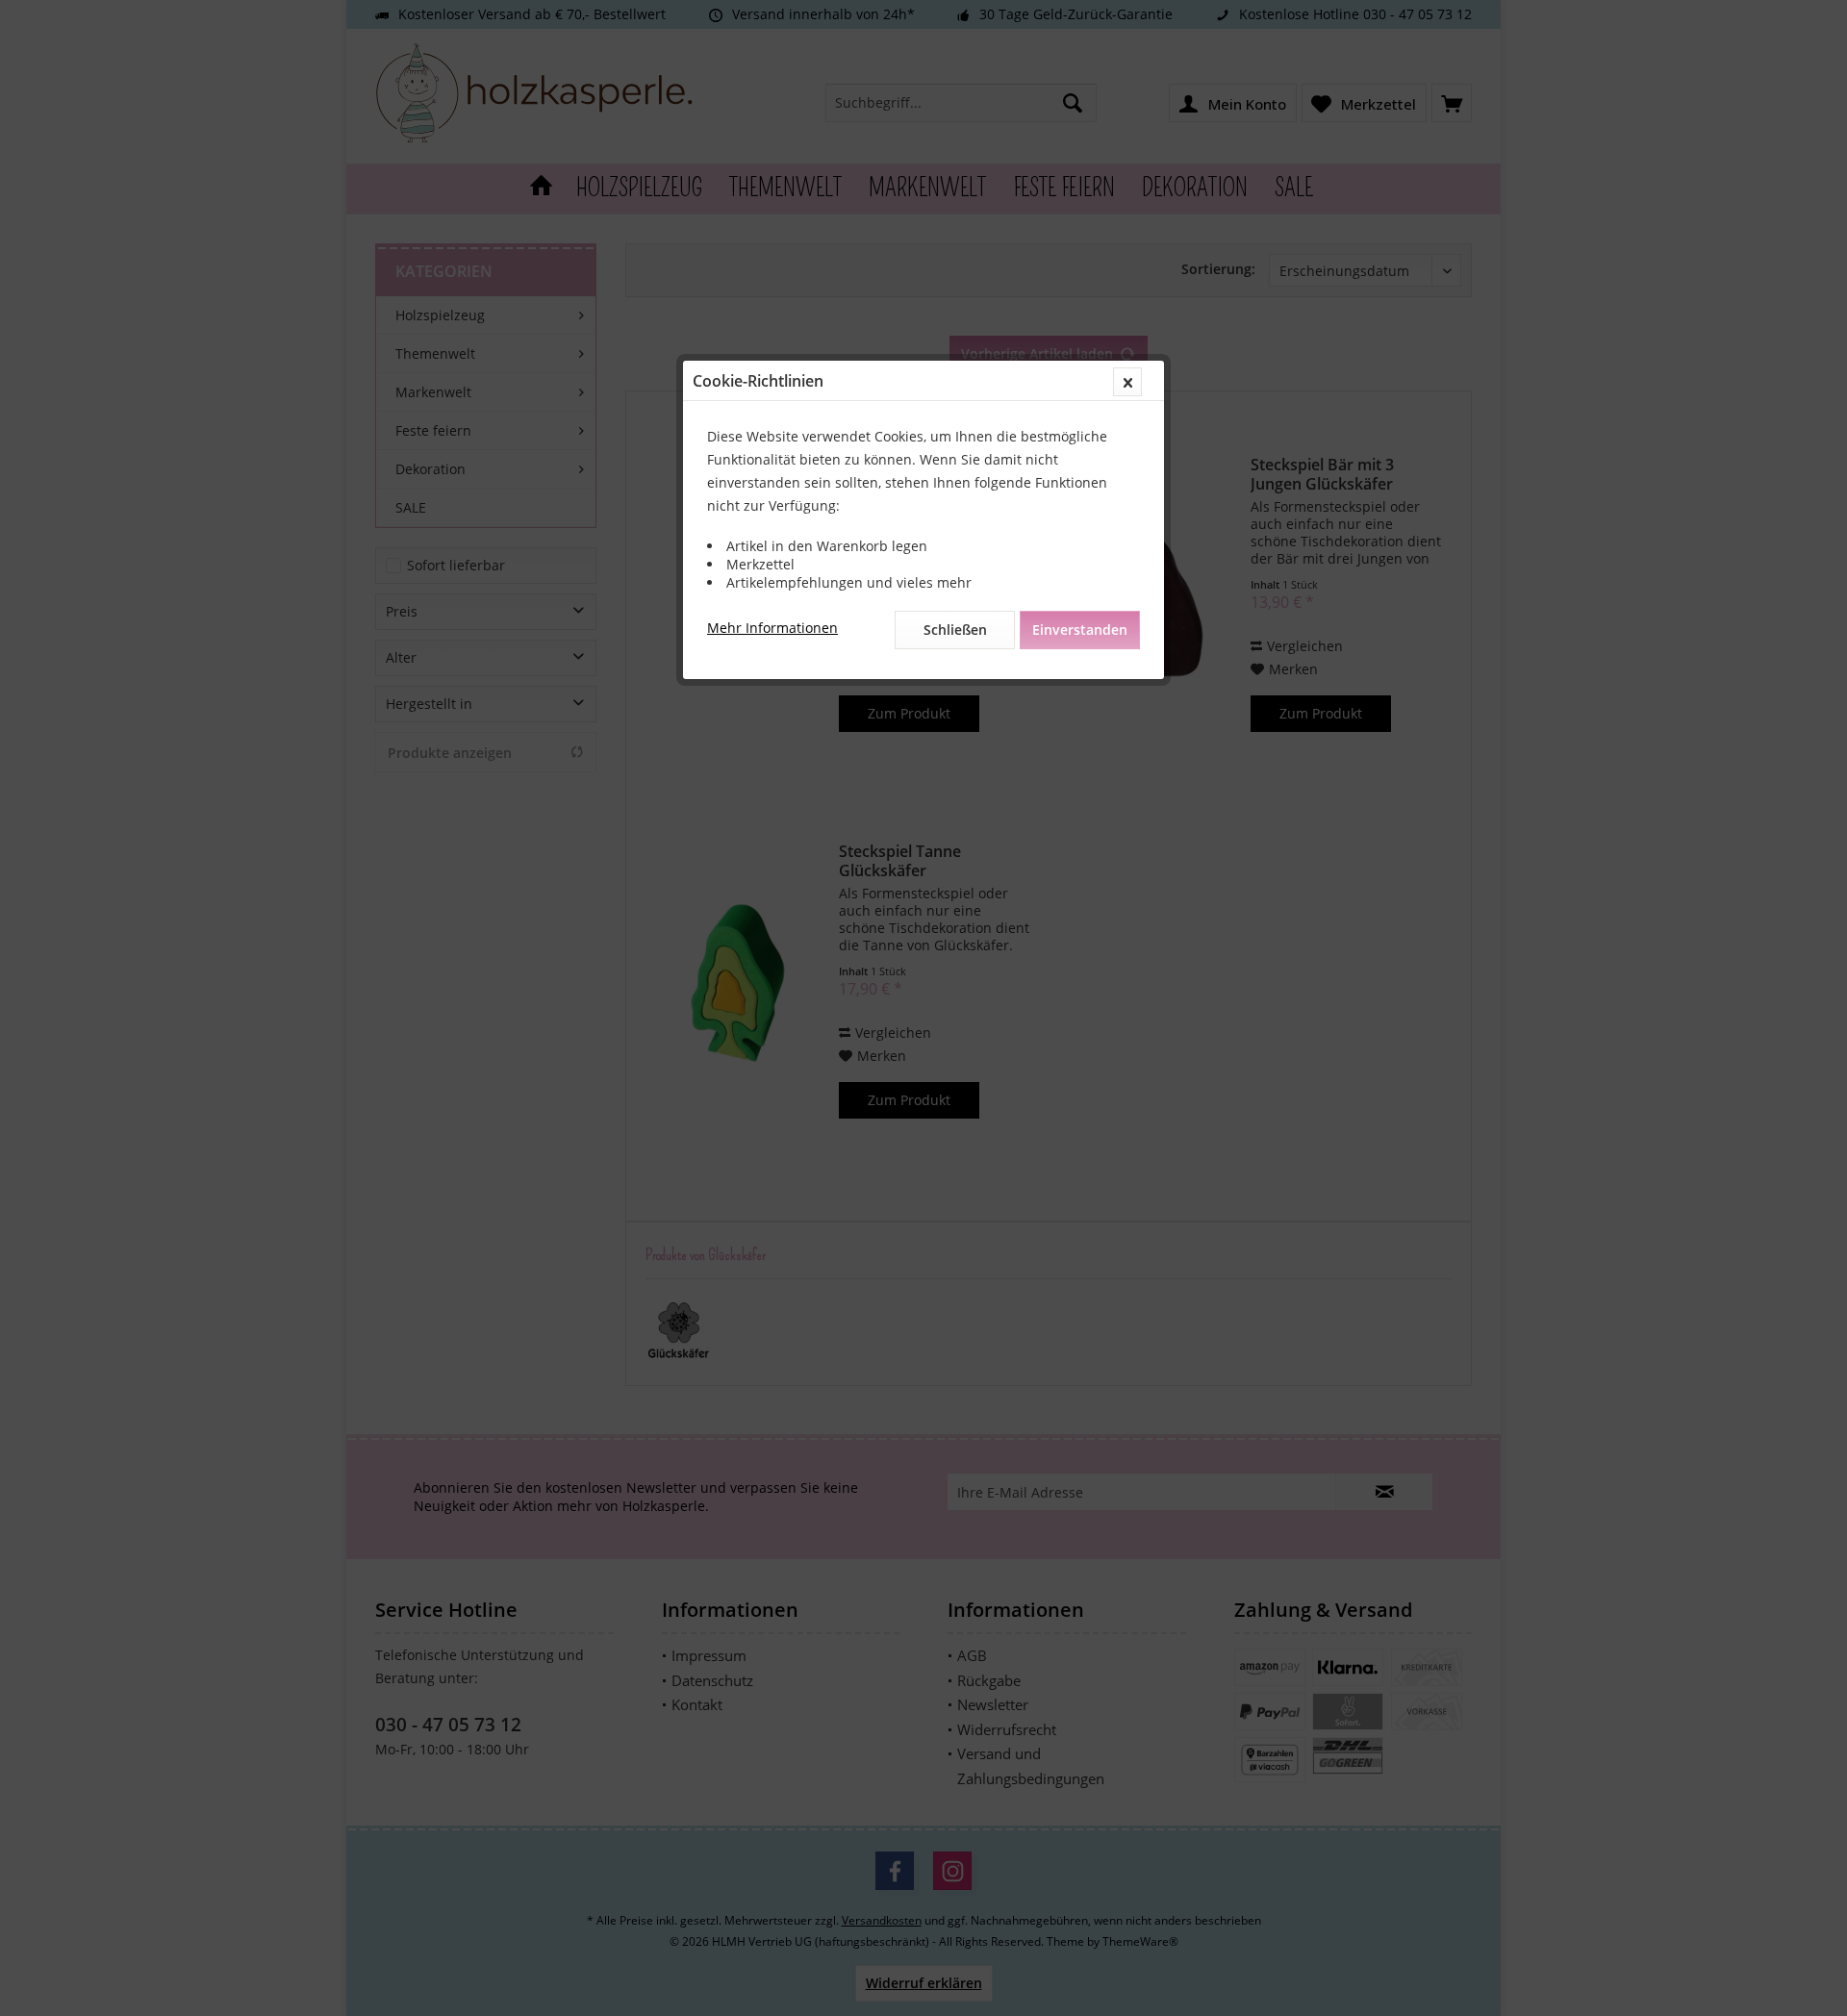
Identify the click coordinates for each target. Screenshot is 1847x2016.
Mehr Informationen (772, 628)
